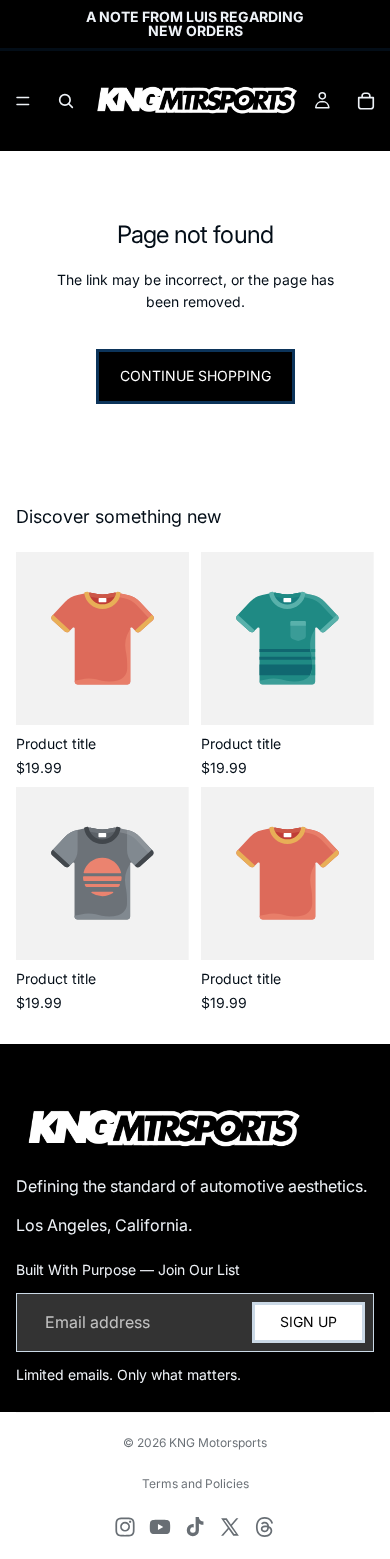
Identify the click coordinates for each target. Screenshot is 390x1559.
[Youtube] (160, 1527)
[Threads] (265, 1527)
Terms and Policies (195, 1483)
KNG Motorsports (218, 1442)
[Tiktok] (195, 1527)
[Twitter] (230, 1527)
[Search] (66, 101)
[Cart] (366, 101)
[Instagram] (125, 1527)
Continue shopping (195, 375)
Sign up (308, 1321)
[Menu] (23, 101)
